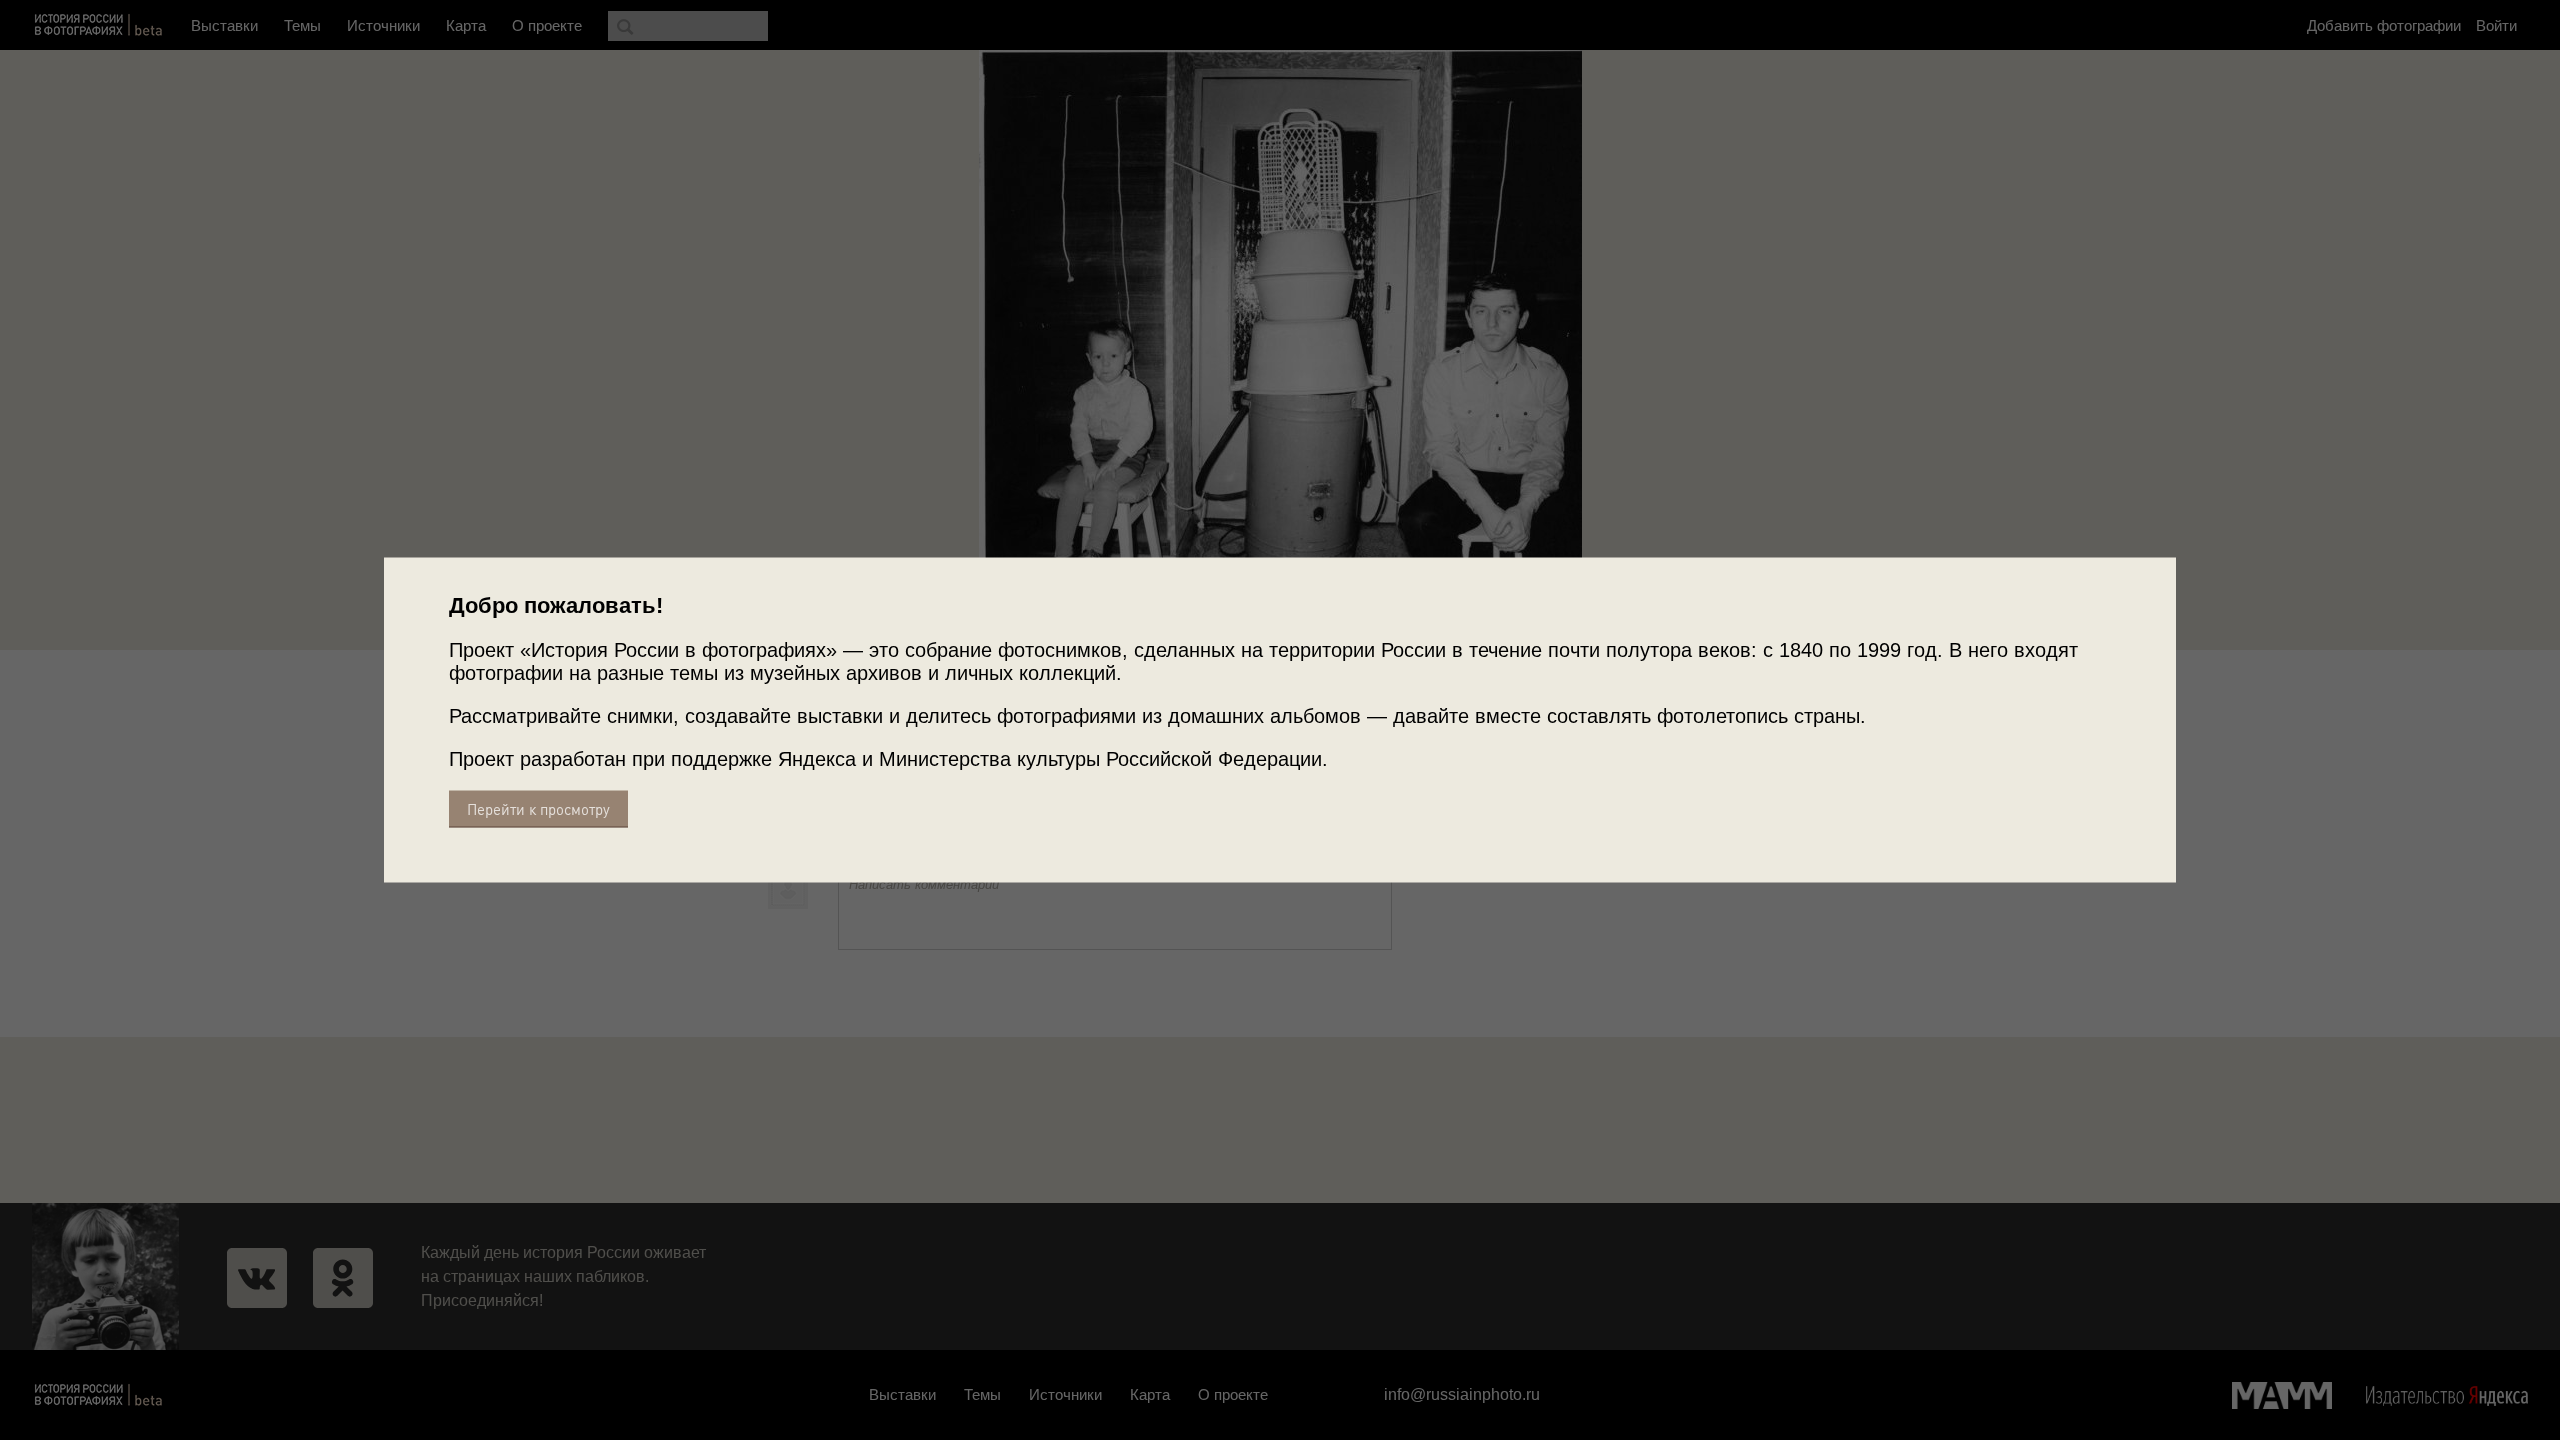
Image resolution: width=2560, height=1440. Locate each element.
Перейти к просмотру (538, 809)
